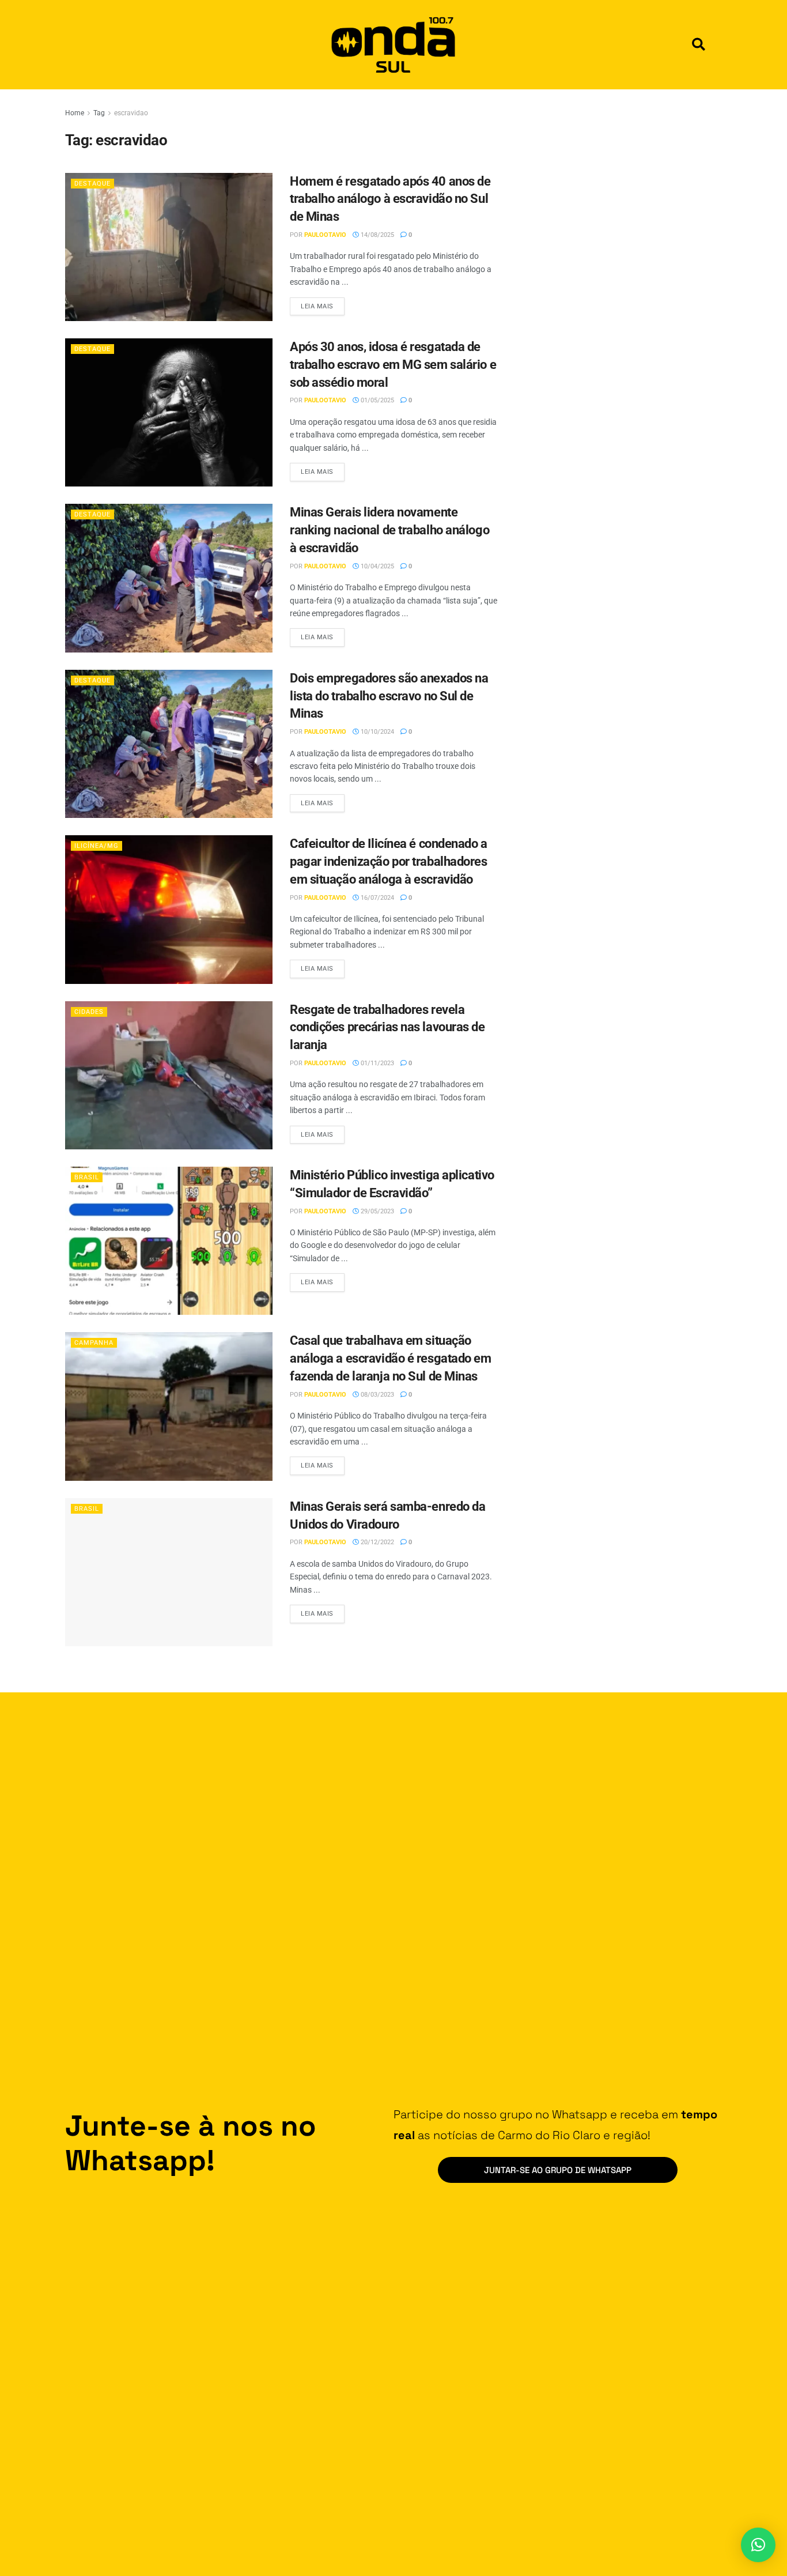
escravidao (131, 113)
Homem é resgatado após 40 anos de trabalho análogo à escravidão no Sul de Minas (390, 199)
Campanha (94, 1343)
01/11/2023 (377, 1063)
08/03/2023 (377, 1395)
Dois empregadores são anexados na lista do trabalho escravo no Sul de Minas (389, 696)
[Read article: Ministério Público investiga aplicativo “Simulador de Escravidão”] (169, 1241)
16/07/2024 (377, 898)
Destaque (92, 184)
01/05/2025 (377, 400)
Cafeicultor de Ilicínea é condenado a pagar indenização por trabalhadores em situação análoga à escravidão (389, 861)
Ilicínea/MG (97, 846)
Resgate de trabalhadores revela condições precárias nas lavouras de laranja (387, 1027)
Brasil (87, 1177)
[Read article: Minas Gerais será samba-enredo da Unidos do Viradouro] (169, 1572)
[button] (699, 45)
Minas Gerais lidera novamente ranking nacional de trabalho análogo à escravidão (389, 530)
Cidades (89, 1012)
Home (75, 113)
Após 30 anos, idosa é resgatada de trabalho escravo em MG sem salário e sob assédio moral (393, 365)
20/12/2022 (377, 1542)
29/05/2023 (377, 1211)
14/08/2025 (377, 235)
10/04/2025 (377, 566)
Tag (99, 113)
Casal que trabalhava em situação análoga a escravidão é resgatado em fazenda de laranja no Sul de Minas (391, 1358)
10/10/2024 (377, 732)
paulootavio (325, 235)
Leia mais (323, 304)
